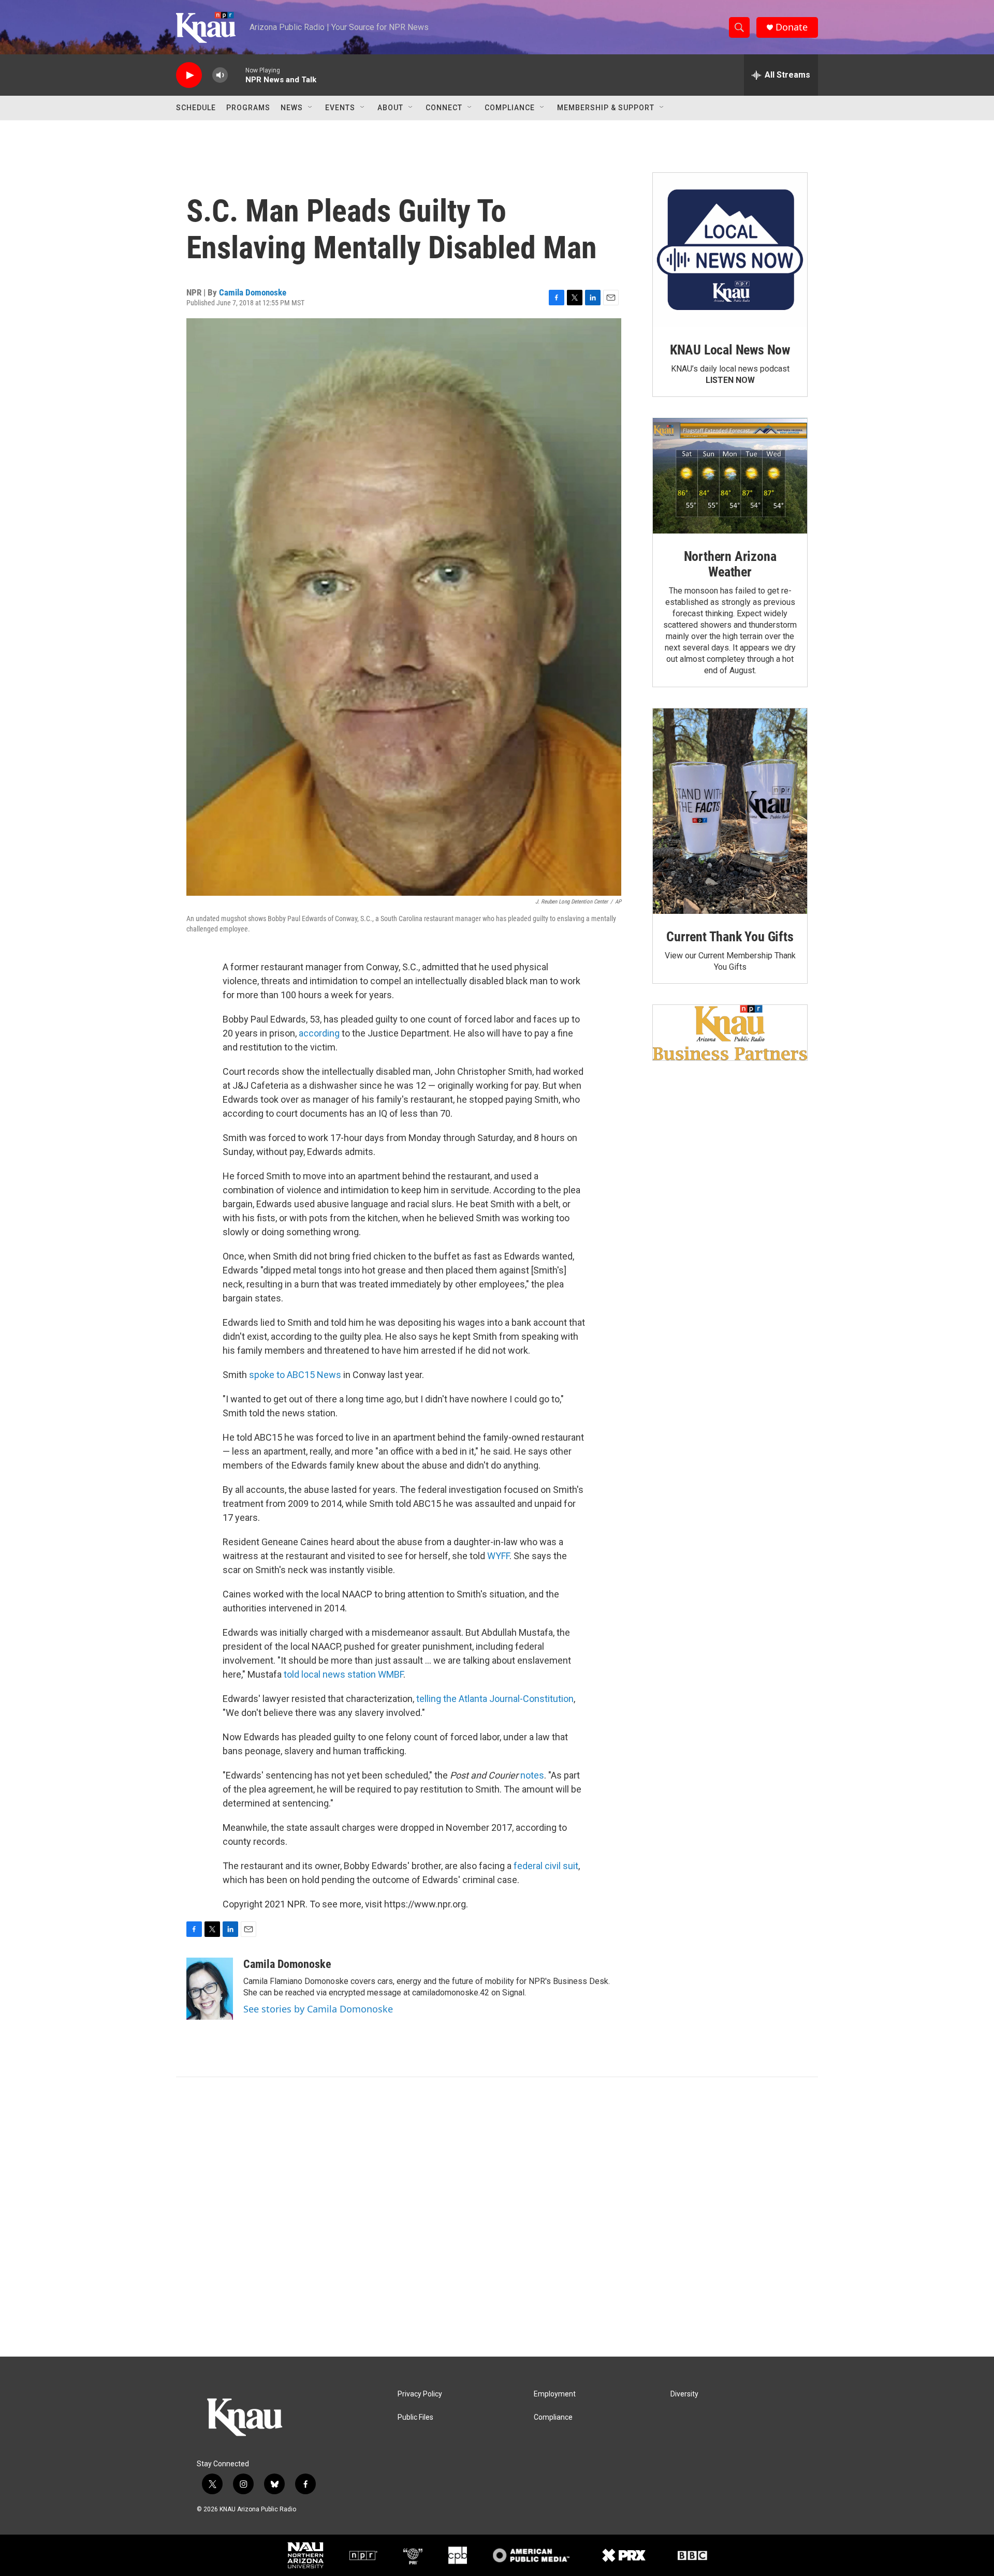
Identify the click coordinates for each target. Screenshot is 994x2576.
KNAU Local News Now (730, 350)
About (390, 108)
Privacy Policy (420, 2394)
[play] (189, 75)
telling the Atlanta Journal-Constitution (494, 1699)
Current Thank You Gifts (730, 937)
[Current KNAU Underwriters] (730, 1033)
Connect (444, 108)
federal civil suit (546, 1866)
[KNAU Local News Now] (730, 250)
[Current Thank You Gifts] (730, 811)
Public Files (415, 2417)
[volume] (220, 75)
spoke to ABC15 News (295, 1375)
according (319, 1033)
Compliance (510, 108)
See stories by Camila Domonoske (318, 2009)
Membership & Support (606, 108)
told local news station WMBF (343, 1674)
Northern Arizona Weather (730, 564)
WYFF (498, 1556)
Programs (248, 108)
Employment (555, 2394)
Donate (792, 27)
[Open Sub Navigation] (311, 108)
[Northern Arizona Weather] (730, 476)
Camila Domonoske (253, 292)
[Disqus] (497, 2217)
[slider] (237, 75)
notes (532, 1775)
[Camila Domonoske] (210, 1989)
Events (340, 108)
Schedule (196, 108)
